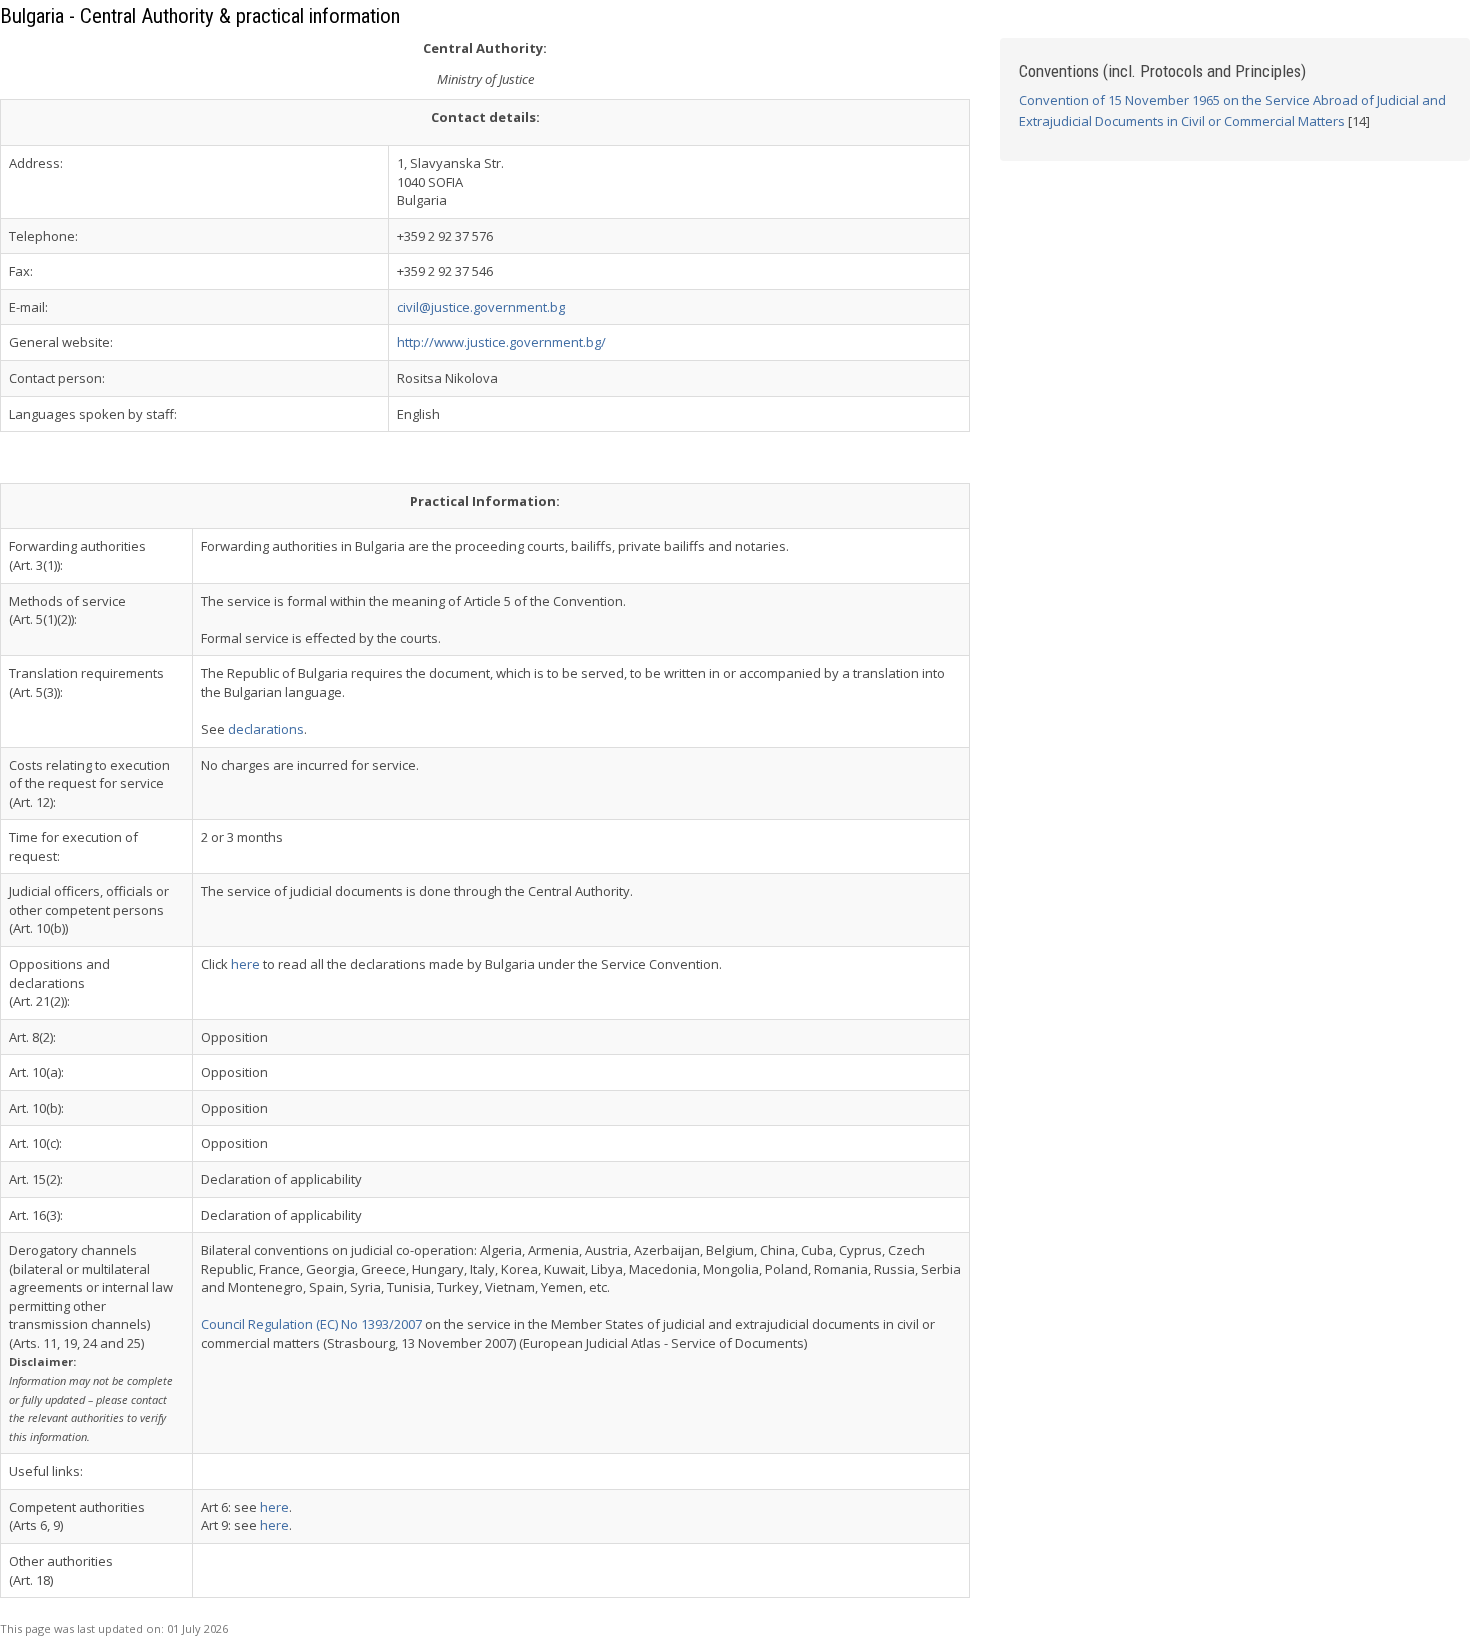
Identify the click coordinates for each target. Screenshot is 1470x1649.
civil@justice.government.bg (481, 307)
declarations (266, 729)
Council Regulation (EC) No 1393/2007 (311, 1324)
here (245, 964)
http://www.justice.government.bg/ (501, 342)
